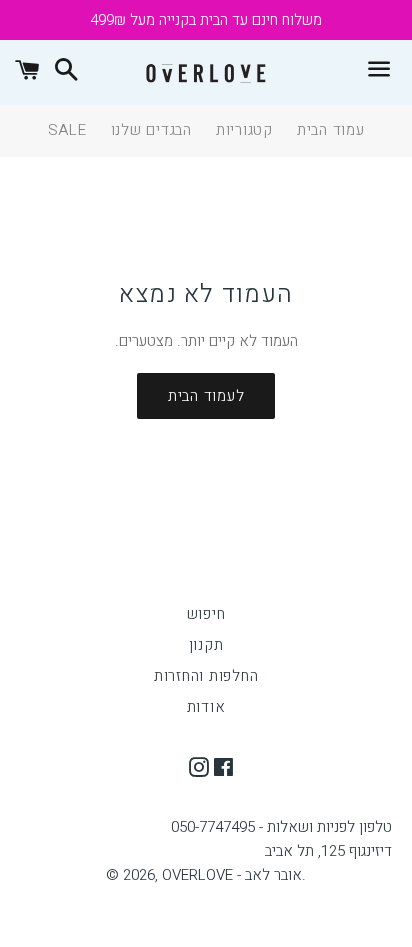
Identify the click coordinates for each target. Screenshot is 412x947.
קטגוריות (244, 130)
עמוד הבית (331, 130)
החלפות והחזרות (206, 676)
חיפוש (206, 614)
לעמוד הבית (206, 396)
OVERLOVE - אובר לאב (232, 875)
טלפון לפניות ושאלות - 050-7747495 (281, 827)
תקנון (206, 645)
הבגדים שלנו (151, 130)
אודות (206, 707)
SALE (67, 130)
